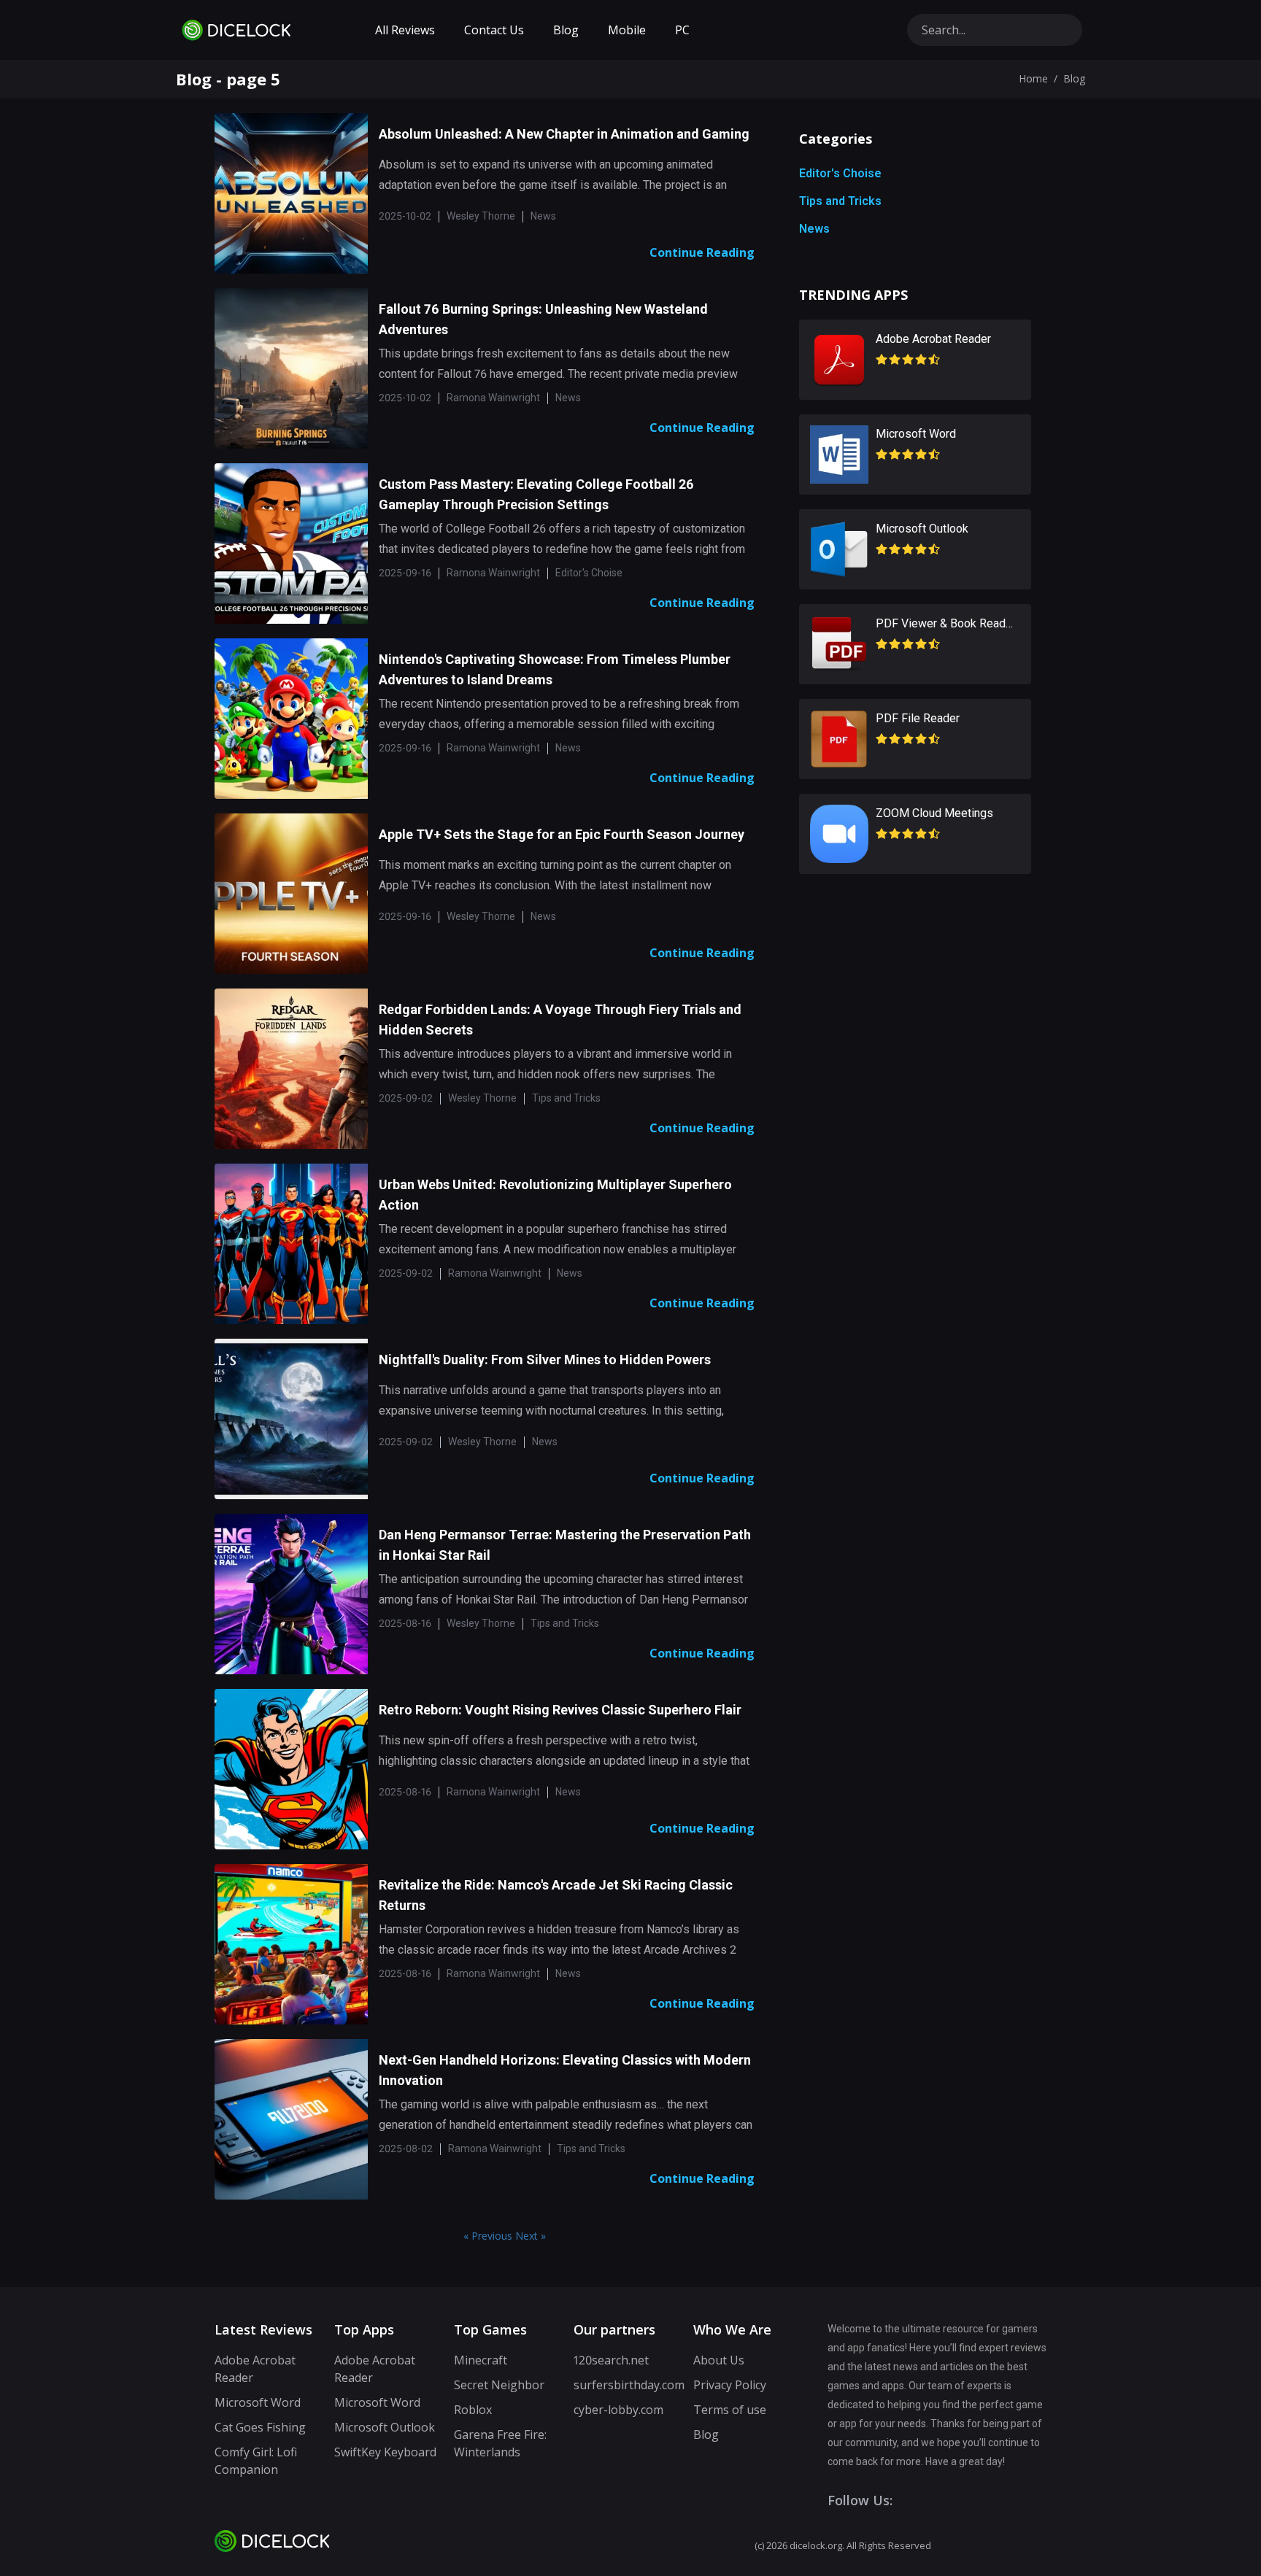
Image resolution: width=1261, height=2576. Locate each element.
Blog (566, 30)
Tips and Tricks (840, 201)
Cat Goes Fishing (260, 2427)
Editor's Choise (840, 173)
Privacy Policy (730, 2385)
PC (682, 30)
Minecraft (481, 2360)
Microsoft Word (258, 2402)
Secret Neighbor (499, 2385)
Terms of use (730, 2410)
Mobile (627, 30)
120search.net (611, 2360)
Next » (531, 2236)
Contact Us (494, 30)
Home (1033, 78)
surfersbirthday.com (629, 2385)
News (814, 229)
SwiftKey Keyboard (385, 2452)
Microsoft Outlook (385, 2427)
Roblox (473, 2410)
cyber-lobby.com (618, 2410)
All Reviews (405, 30)
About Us (719, 2360)
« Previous (489, 2236)
